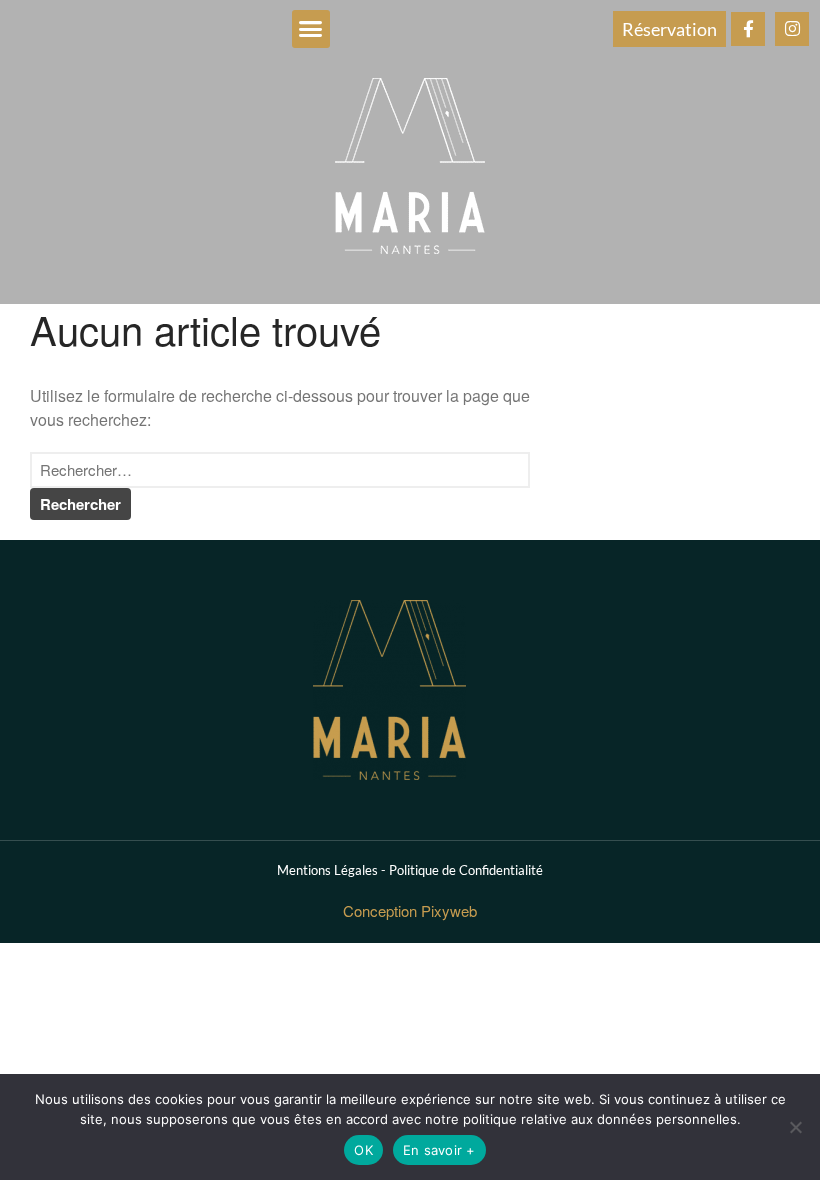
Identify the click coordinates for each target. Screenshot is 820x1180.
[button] (311, 29)
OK (363, 1150)
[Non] (795, 1127)
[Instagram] (792, 29)
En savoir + (439, 1150)
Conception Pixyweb (410, 910)
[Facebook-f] (748, 29)
